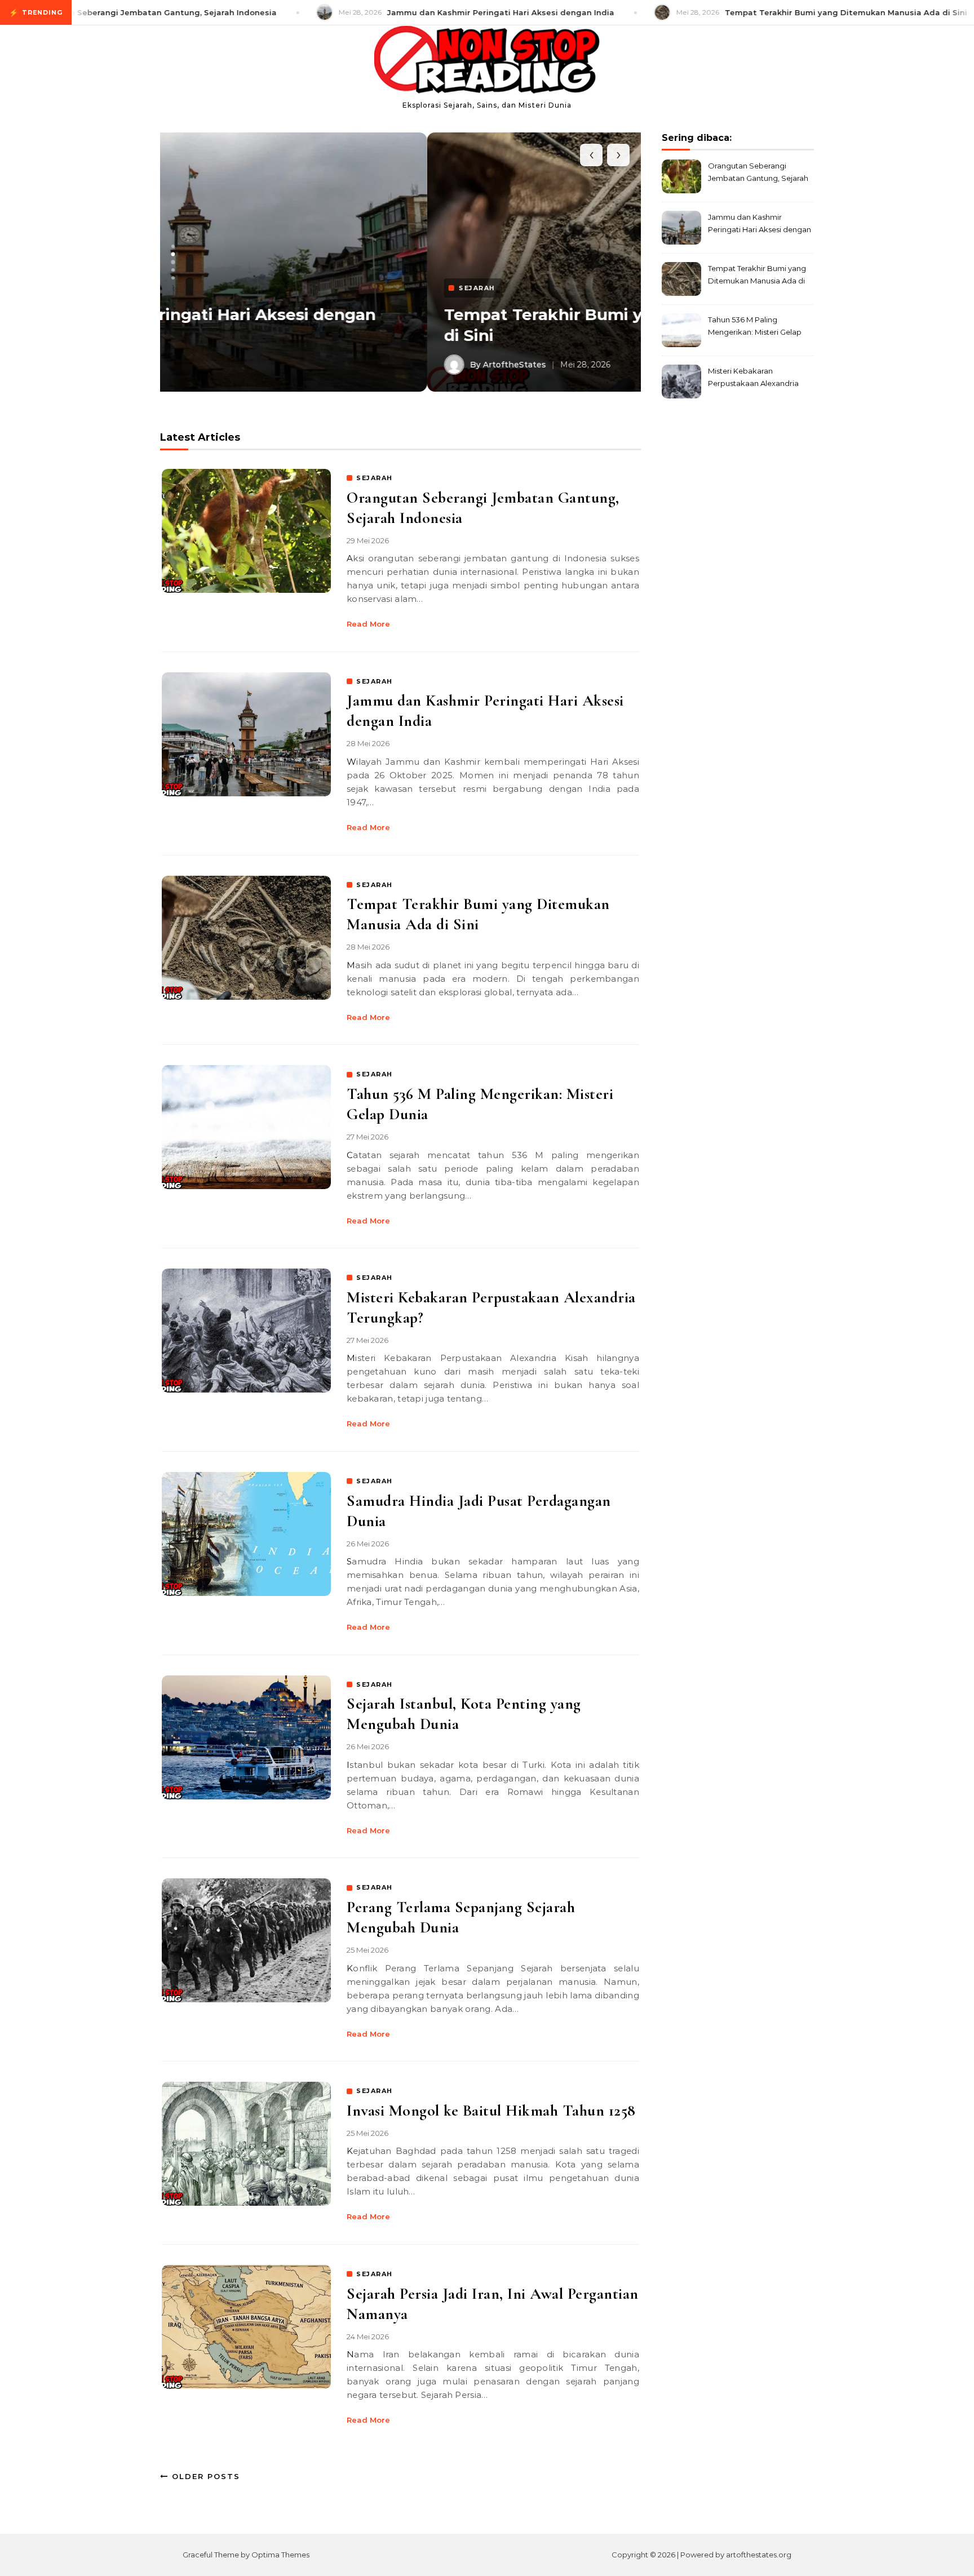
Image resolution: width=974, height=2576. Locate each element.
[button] (173, 246)
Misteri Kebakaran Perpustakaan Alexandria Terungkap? (753, 378)
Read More (368, 624)
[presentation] (591, 155)
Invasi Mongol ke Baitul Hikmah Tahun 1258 (491, 2111)
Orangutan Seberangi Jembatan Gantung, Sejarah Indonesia (758, 173)
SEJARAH (375, 478)
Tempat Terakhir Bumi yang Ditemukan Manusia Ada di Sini (757, 276)
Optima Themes (280, 2555)
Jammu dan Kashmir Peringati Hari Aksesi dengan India (760, 225)
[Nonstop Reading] (487, 62)
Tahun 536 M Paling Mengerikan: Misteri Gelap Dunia (755, 327)
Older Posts (204, 2476)
